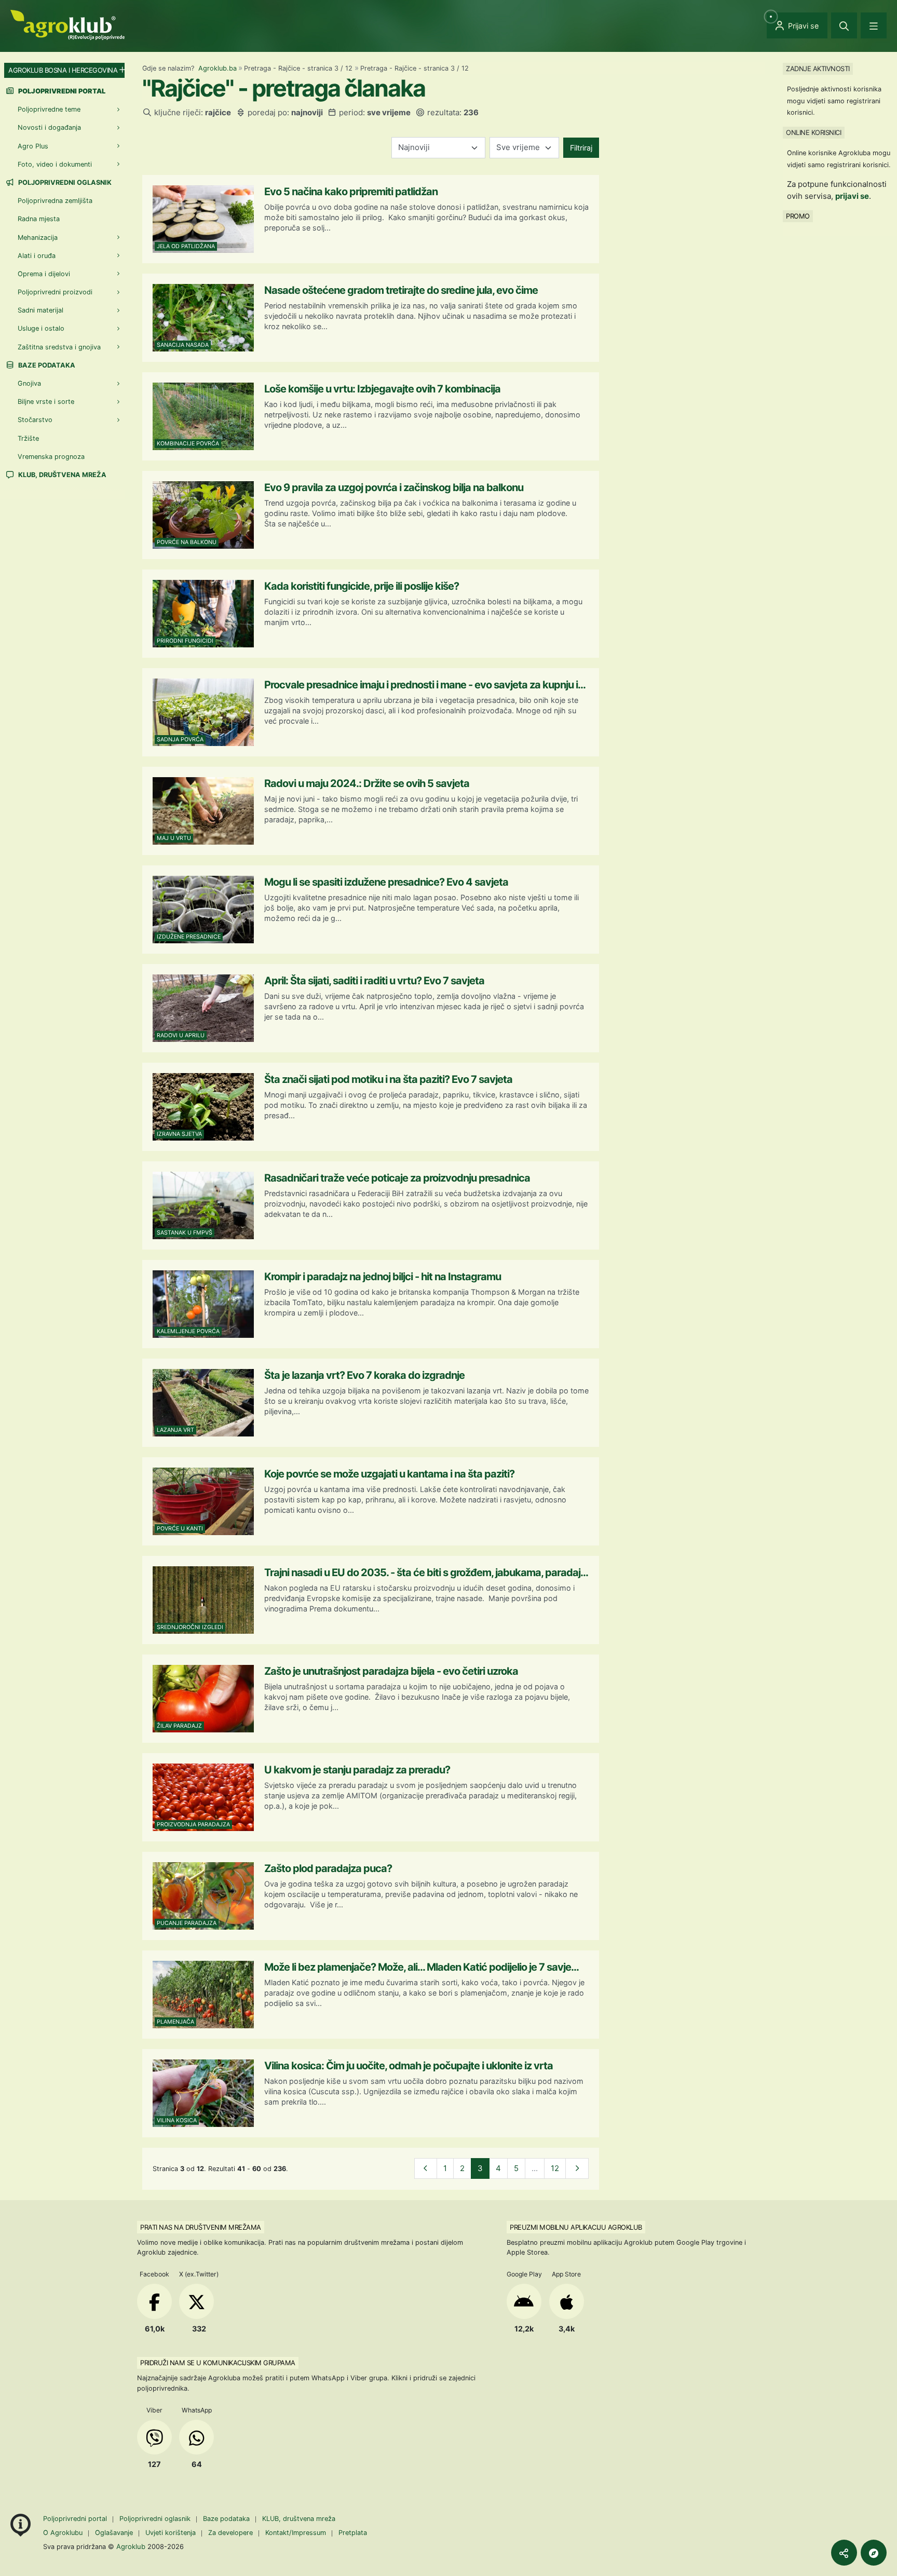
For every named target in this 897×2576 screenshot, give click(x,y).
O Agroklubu (63, 2533)
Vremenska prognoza (51, 457)
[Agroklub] (67, 24)
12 (555, 2168)
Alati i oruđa (37, 256)
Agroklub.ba (218, 68)
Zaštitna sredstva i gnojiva (59, 347)
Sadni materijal (40, 310)
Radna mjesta (39, 219)
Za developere (230, 2533)
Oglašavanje (114, 2533)
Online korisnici (813, 132)
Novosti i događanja (49, 127)
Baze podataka (46, 365)
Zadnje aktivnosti (818, 69)
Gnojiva (29, 383)
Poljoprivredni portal (76, 2519)
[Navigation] (874, 25)
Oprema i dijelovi (44, 274)
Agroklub (131, 2546)
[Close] (844, 25)
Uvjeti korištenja (171, 2533)
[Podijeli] (844, 2553)
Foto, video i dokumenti (55, 164)
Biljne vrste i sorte (46, 402)
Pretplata (353, 2533)
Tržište (28, 438)
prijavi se (852, 196)
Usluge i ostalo (41, 328)
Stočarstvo (35, 420)
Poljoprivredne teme (49, 109)
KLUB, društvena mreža (62, 475)
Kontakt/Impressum (296, 2533)
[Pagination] (426, 2169)
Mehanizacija (38, 238)
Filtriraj (581, 148)
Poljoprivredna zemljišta (55, 201)
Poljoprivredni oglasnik (64, 182)
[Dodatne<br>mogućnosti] (874, 2553)
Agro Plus (33, 146)
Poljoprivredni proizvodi (55, 292)
